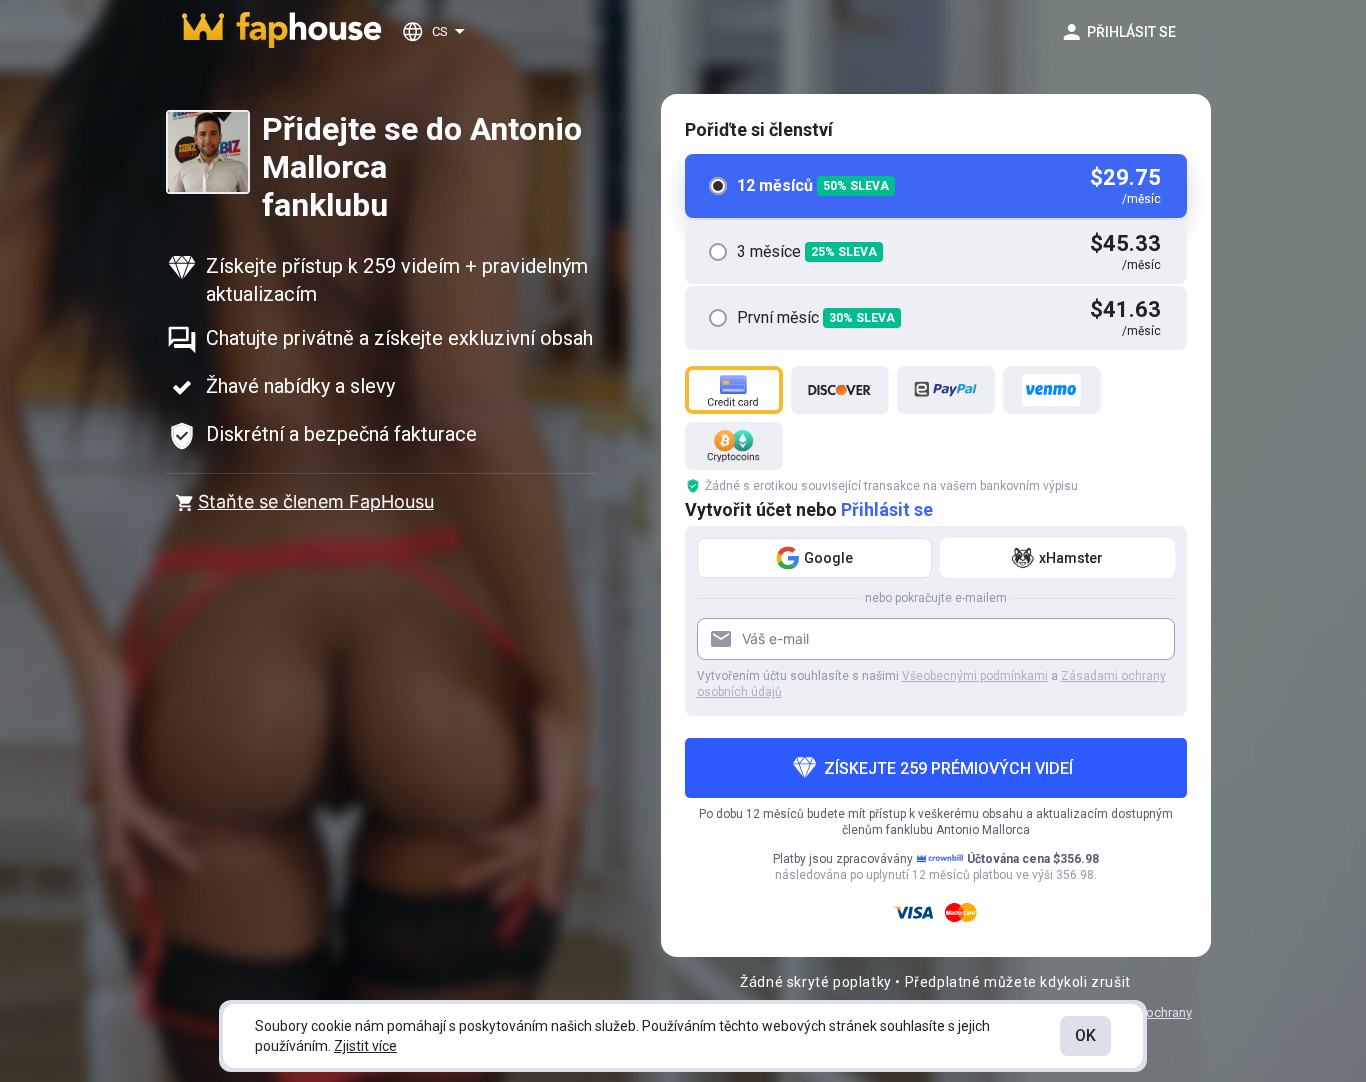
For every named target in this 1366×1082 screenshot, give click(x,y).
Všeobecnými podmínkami (975, 676)
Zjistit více (365, 1046)
